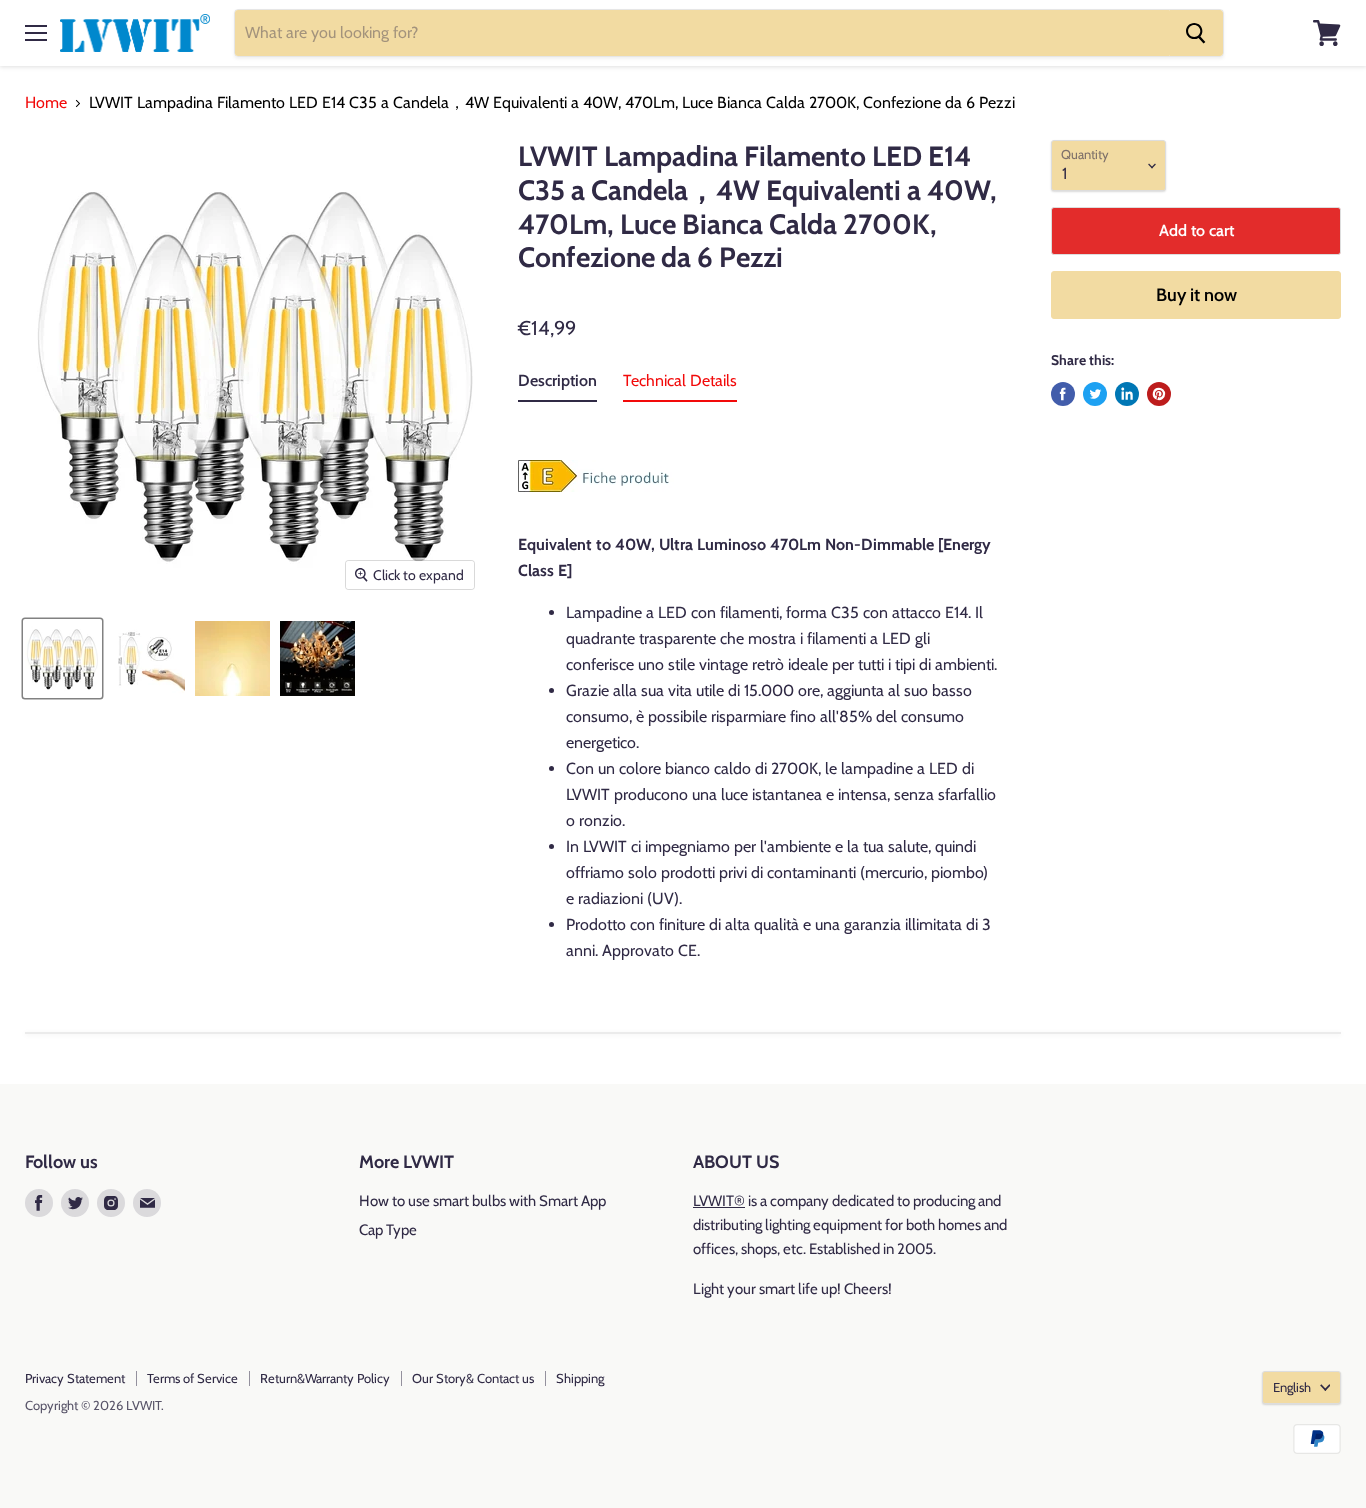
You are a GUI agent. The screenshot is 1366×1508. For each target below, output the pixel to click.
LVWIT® (719, 1201)
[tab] (557, 385)
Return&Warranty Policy (325, 1378)
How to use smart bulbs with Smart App (482, 1201)
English (1292, 1387)
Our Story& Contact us (473, 1378)
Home (46, 103)
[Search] (1196, 33)
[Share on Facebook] (1063, 394)
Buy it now (1196, 295)
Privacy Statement (75, 1378)
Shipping (580, 1378)
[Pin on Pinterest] (1159, 394)
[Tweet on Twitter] (1095, 394)
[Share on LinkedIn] (1127, 394)
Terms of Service (192, 1378)
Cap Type (388, 1230)
